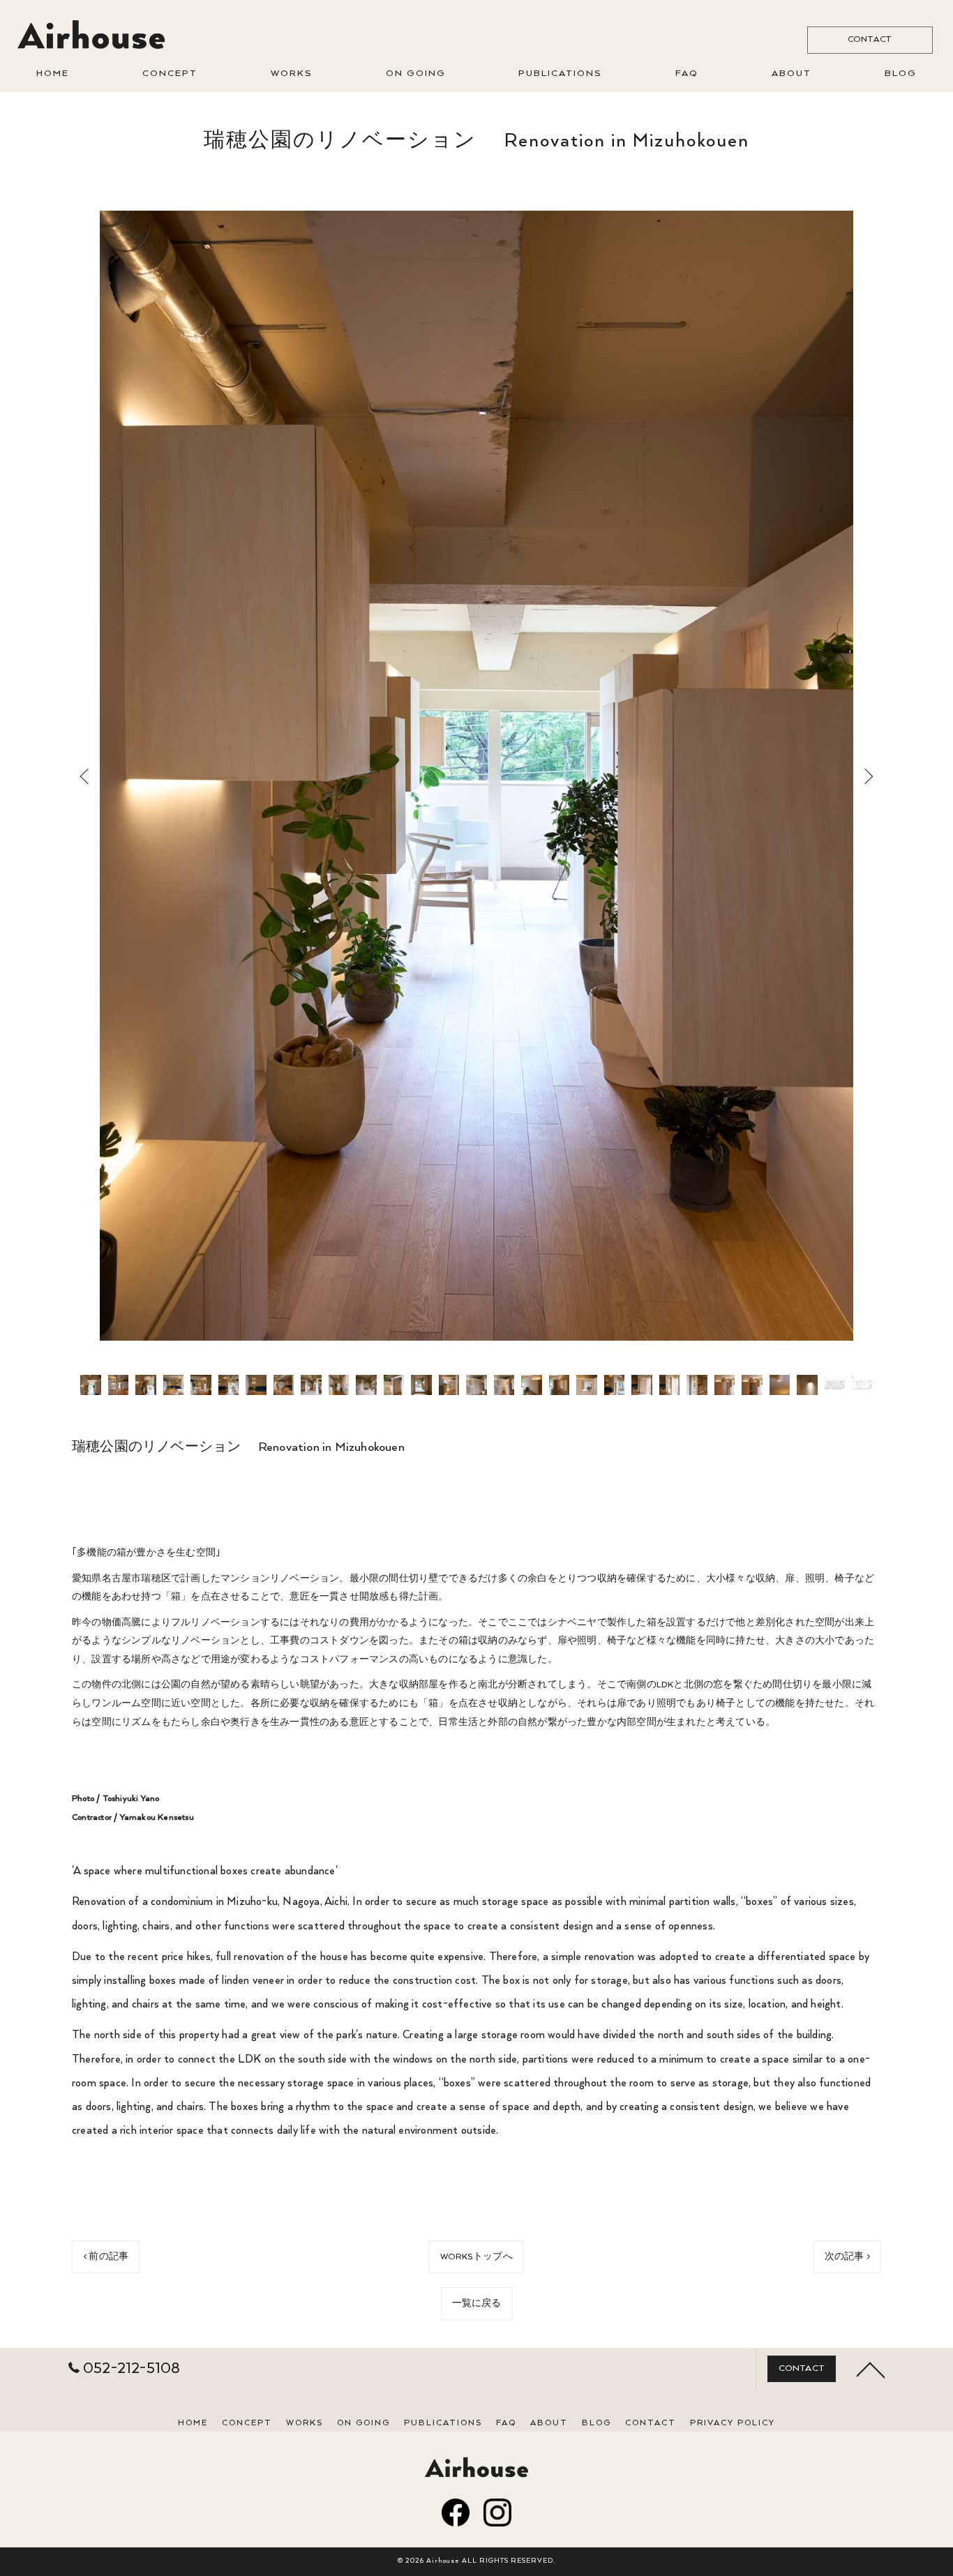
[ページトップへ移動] (871, 2369)
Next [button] (866, 776)
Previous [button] (87, 776)
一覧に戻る (477, 2304)
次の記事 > (847, 2257)
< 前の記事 (106, 2257)
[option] (476, 776)
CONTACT (870, 39)
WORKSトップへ (476, 2257)
